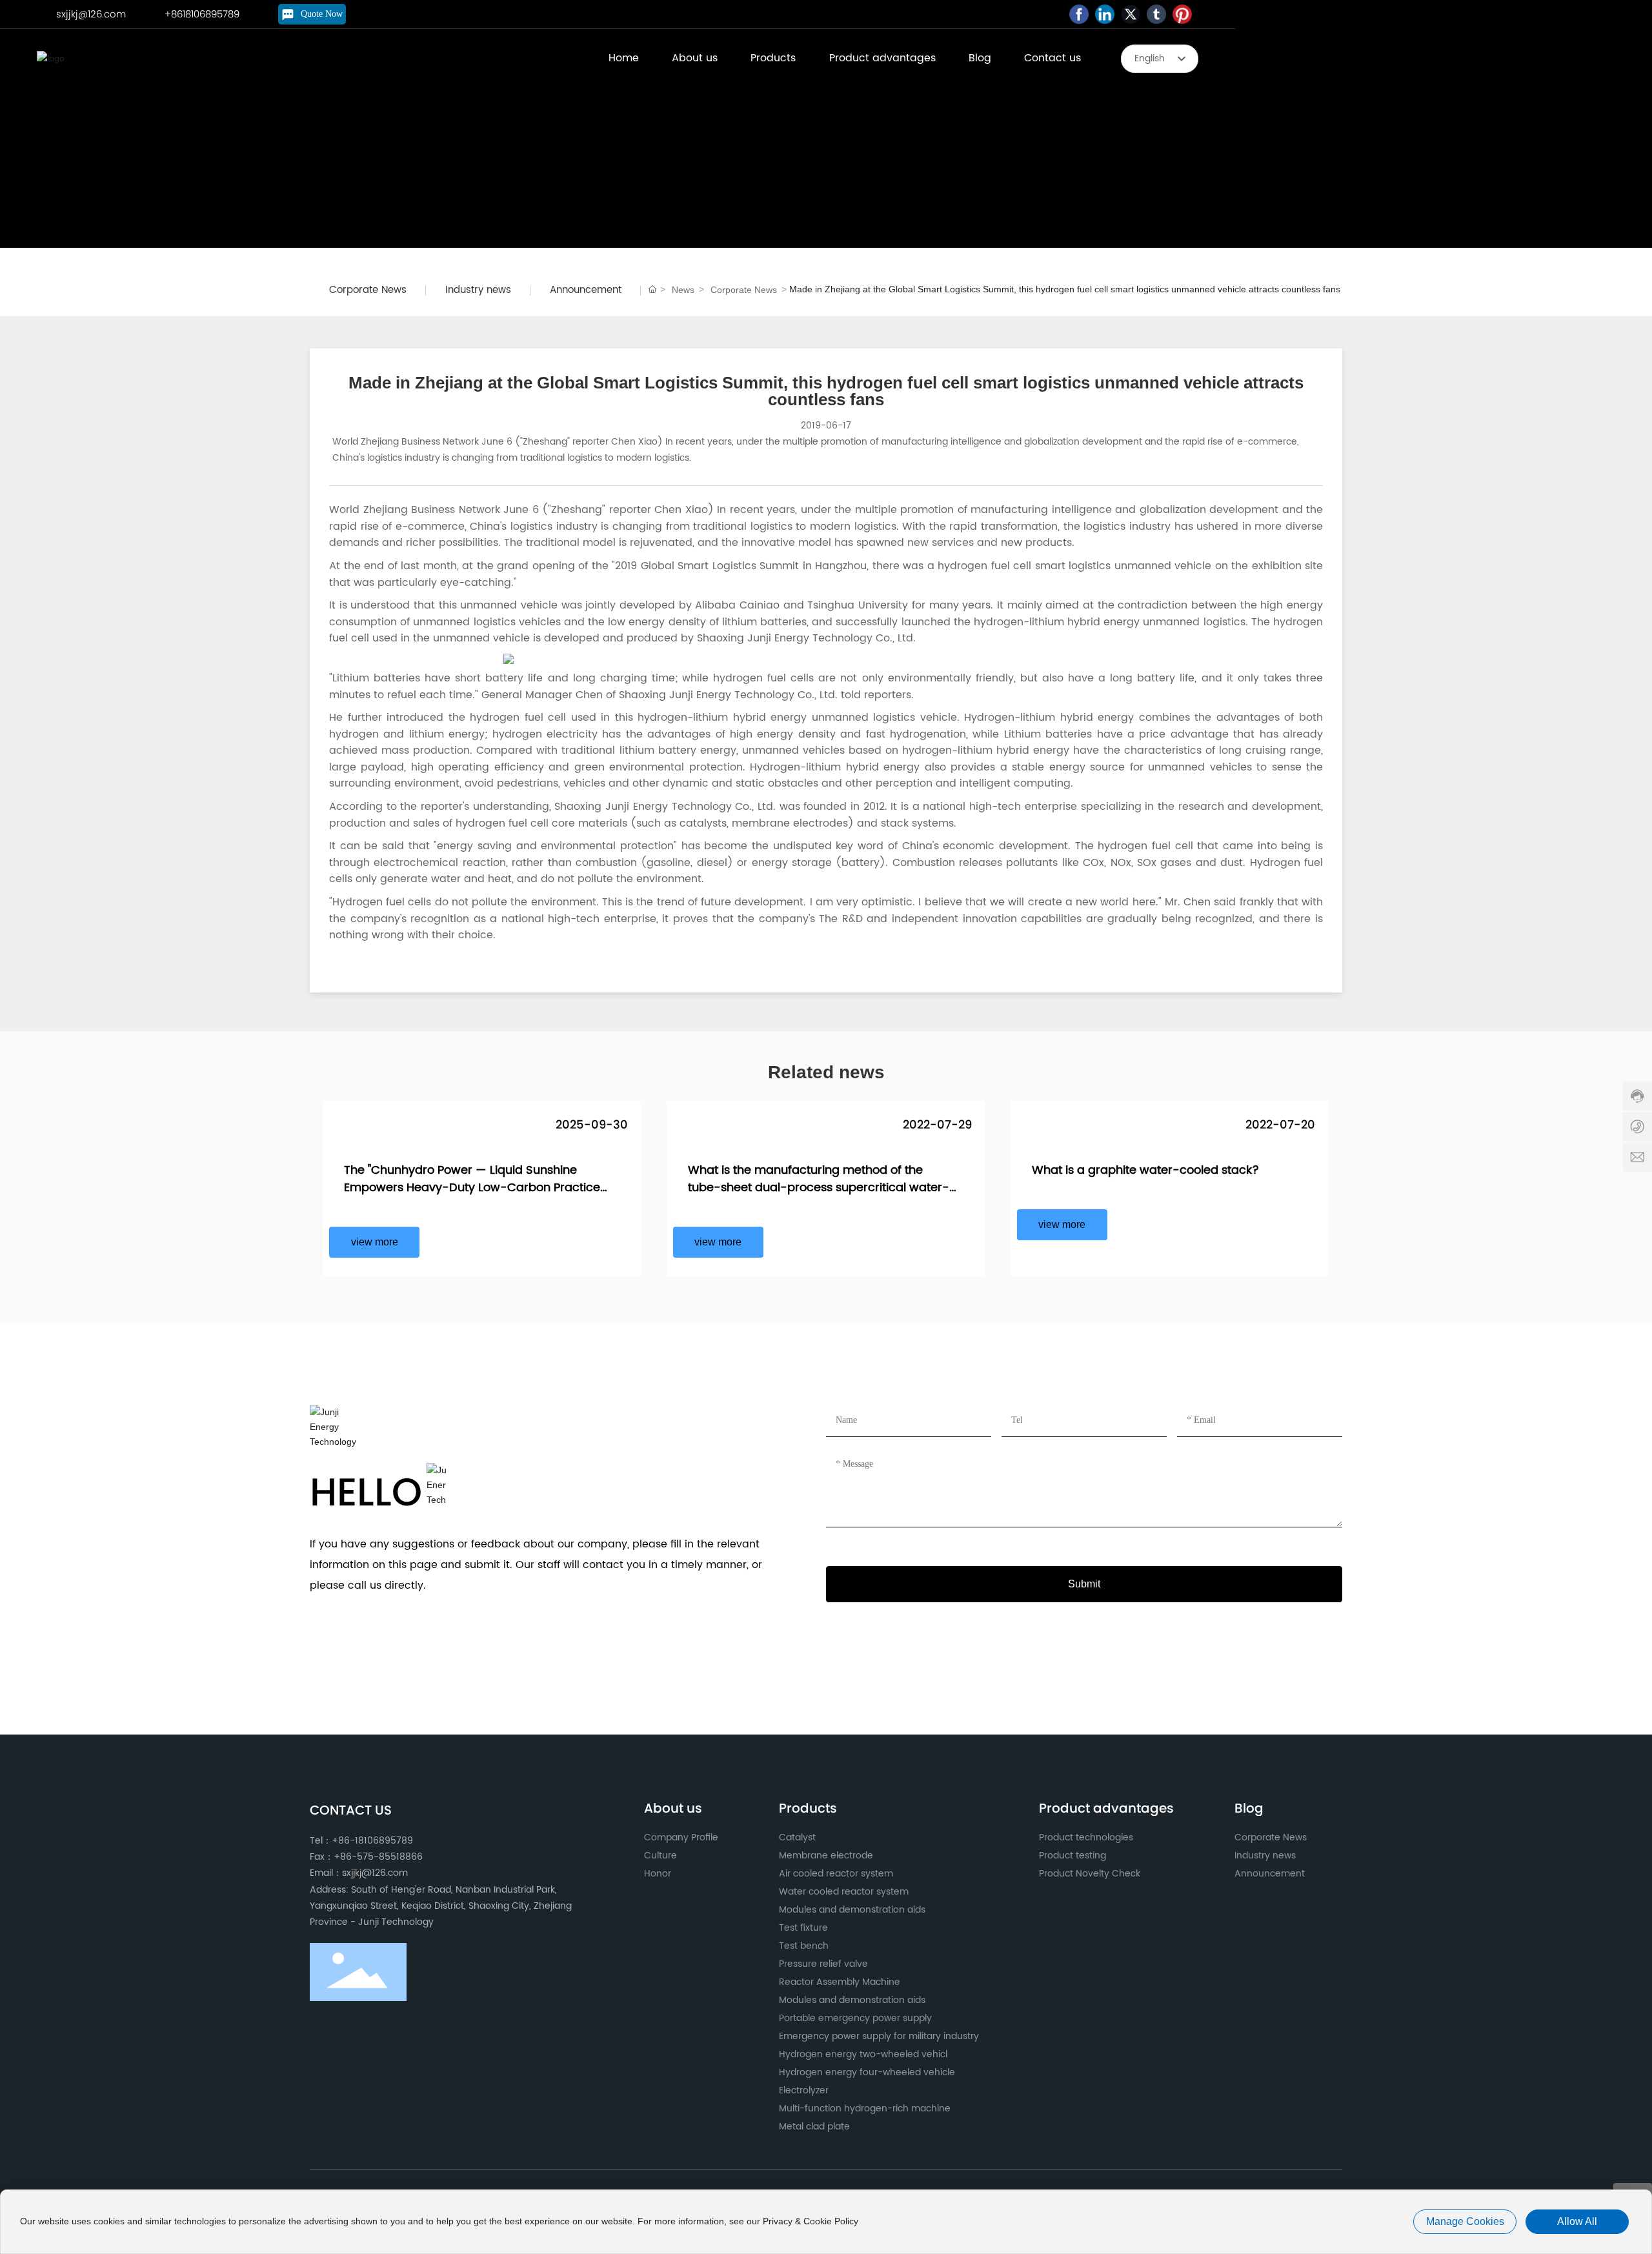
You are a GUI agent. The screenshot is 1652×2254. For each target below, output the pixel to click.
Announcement (586, 290)
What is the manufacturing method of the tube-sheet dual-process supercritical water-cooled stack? (819, 1188)
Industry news (478, 290)
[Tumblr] (1156, 14)
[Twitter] (1131, 14)
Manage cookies (1465, 2221)
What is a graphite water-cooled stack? (1145, 1170)
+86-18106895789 (372, 1841)
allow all (1577, 2221)
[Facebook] (1079, 14)
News (683, 290)
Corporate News (368, 290)
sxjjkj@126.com (91, 14)
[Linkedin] (1105, 14)
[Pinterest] (1182, 14)
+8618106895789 (202, 14)
